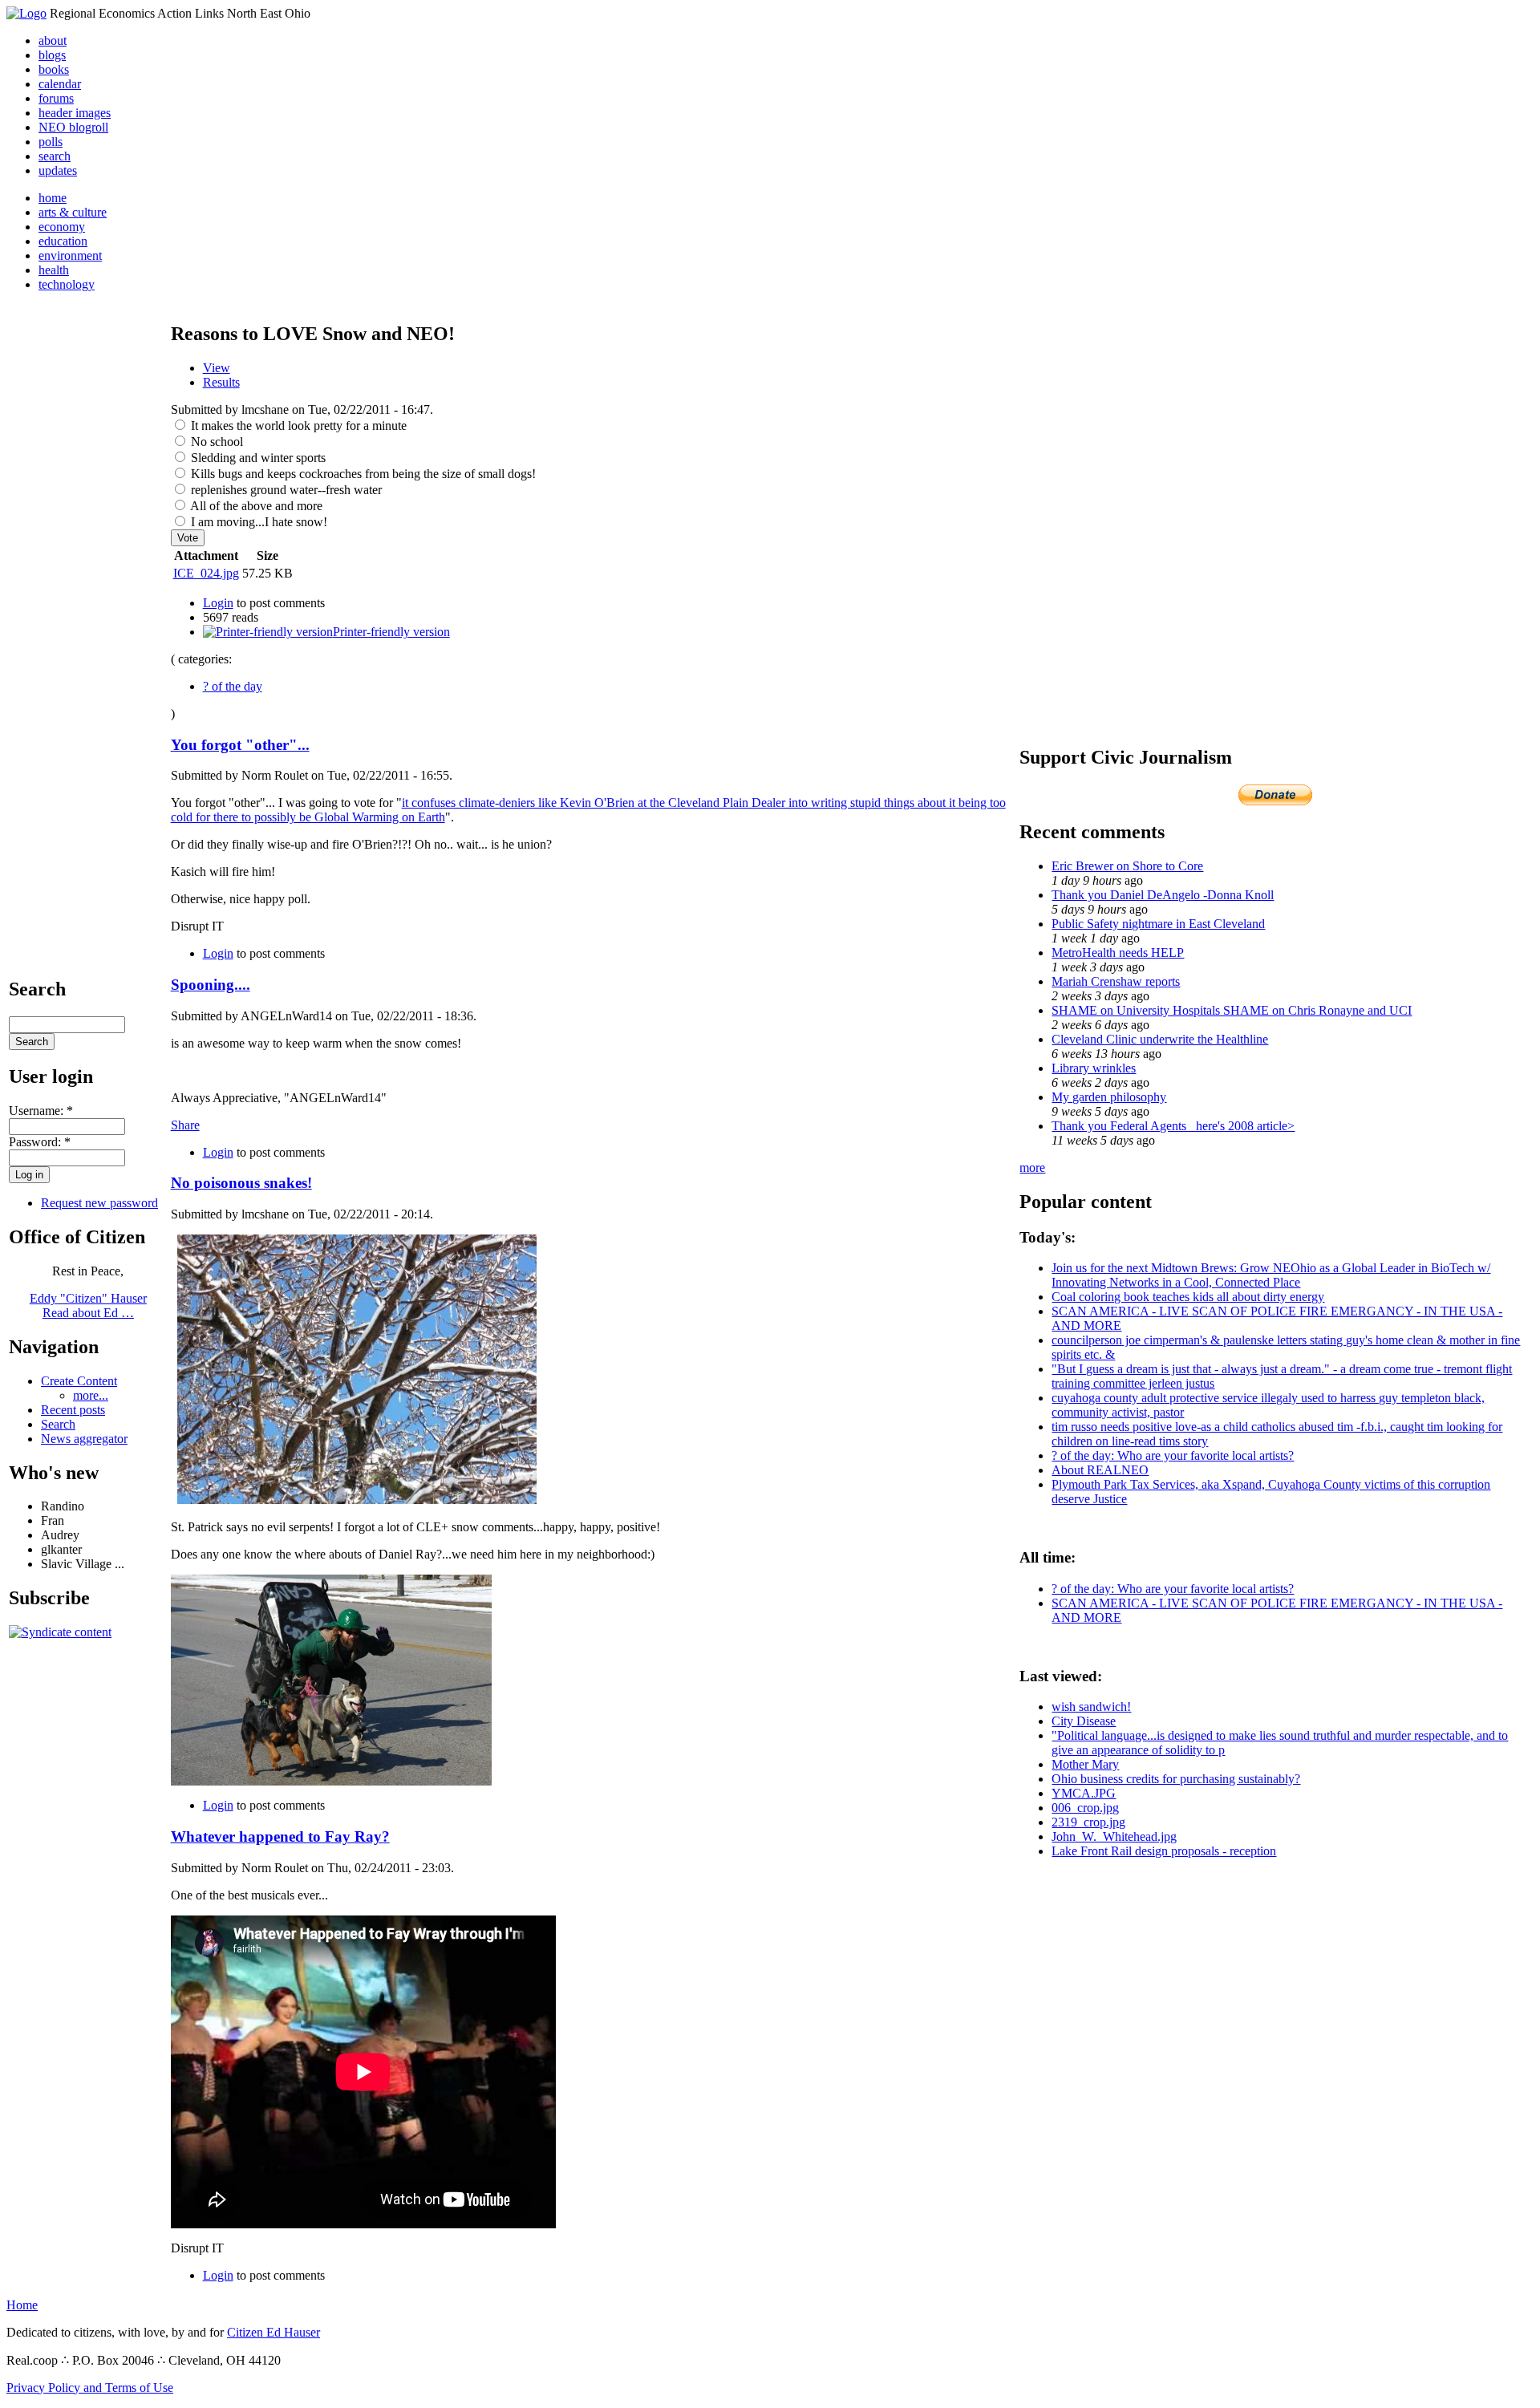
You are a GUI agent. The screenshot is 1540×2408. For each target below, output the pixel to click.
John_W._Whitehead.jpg (1114, 1836)
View (217, 368)
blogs (52, 55)
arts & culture (73, 212)
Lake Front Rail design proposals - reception (1164, 1851)
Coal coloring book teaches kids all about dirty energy (1188, 1297)
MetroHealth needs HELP (1118, 953)
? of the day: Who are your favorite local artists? (1173, 1455)
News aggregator (84, 1439)
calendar (60, 84)
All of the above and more (255, 506)
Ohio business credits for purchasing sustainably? (1176, 1779)
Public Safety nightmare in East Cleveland (1158, 924)
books (54, 69)
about (53, 41)
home (53, 198)
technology (67, 284)
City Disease (1084, 1721)
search (55, 156)
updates (58, 170)
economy (62, 227)
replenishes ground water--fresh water (285, 490)
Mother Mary (1085, 1764)
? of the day (233, 686)
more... (91, 1395)
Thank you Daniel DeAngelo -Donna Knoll (1163, 895)
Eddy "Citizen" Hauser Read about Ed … (88, 1305)
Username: (41, 1111)
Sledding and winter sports (257, 458)
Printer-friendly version (391, 632)
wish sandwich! (1091, 1707)
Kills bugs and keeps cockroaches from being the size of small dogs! (362, 474)
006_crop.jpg (1085, 1808)
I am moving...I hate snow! (257, 522)
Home (22, 2305)
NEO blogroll (73, 127)
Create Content (79, 1381)
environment (70, 255)
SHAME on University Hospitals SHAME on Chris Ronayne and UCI (1232, 1010)
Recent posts (73, 1410)
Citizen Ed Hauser (274, 2332)
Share (185, 1125)
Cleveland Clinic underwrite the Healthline (1160, 1039)
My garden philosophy (1109, 1097)
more (1032, 1168)
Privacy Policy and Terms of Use (90, 2388)
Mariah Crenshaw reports (1116, 981)
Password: (40, 1142)
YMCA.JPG (1084, 1793)
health (54, 270)
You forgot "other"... (240, 745)
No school (215, 442)
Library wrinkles (1094, 1068)
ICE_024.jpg (206, 573)
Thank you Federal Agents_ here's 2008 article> (1173, 1126)
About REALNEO (1100, 1470)
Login (218, 603)
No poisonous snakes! (241, 1183)
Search (58, 1424)
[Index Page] (26, 13)
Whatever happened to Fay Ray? (280, 1836)
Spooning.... (211, 985)
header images (75, 113)
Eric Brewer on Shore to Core (1127, 866)
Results (221, 382)
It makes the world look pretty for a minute (297, 426)
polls (51, 142)
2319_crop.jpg (1088, 1822)
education (63, 241)
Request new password (99, 1203)
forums (56, 98)
